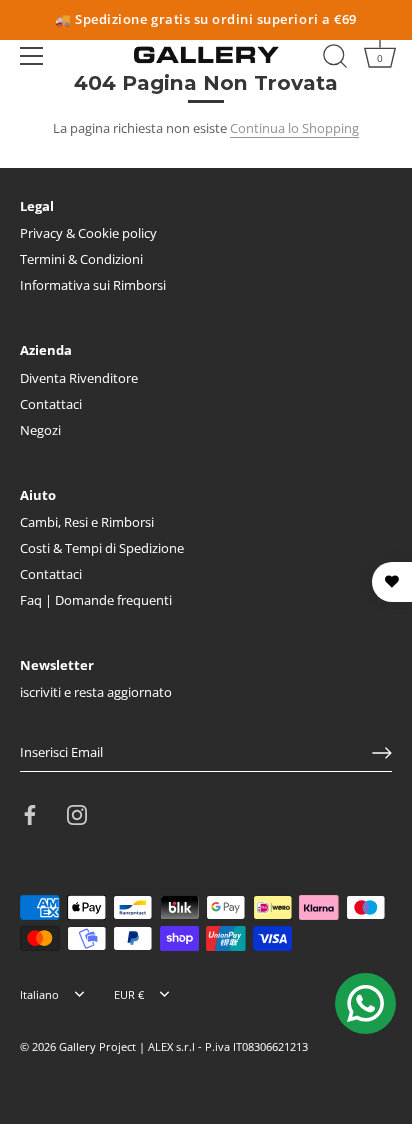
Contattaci (51, 404)
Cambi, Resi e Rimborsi (87, 522)
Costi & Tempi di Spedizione (102, 548)
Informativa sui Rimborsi (93, 285)
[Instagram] (77, 814)
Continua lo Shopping (294, 128)
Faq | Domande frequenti (96, 600)
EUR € (129, 995)
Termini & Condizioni (81, 259)
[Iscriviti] (382, 753)
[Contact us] (365, 1003)
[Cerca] (335, 59)
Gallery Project (97, 1046)
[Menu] (32, 56)
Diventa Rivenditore (79, 378)
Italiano (39, 995)
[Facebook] (30, 814)
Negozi (40, 430)
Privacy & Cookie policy (88, 233)
